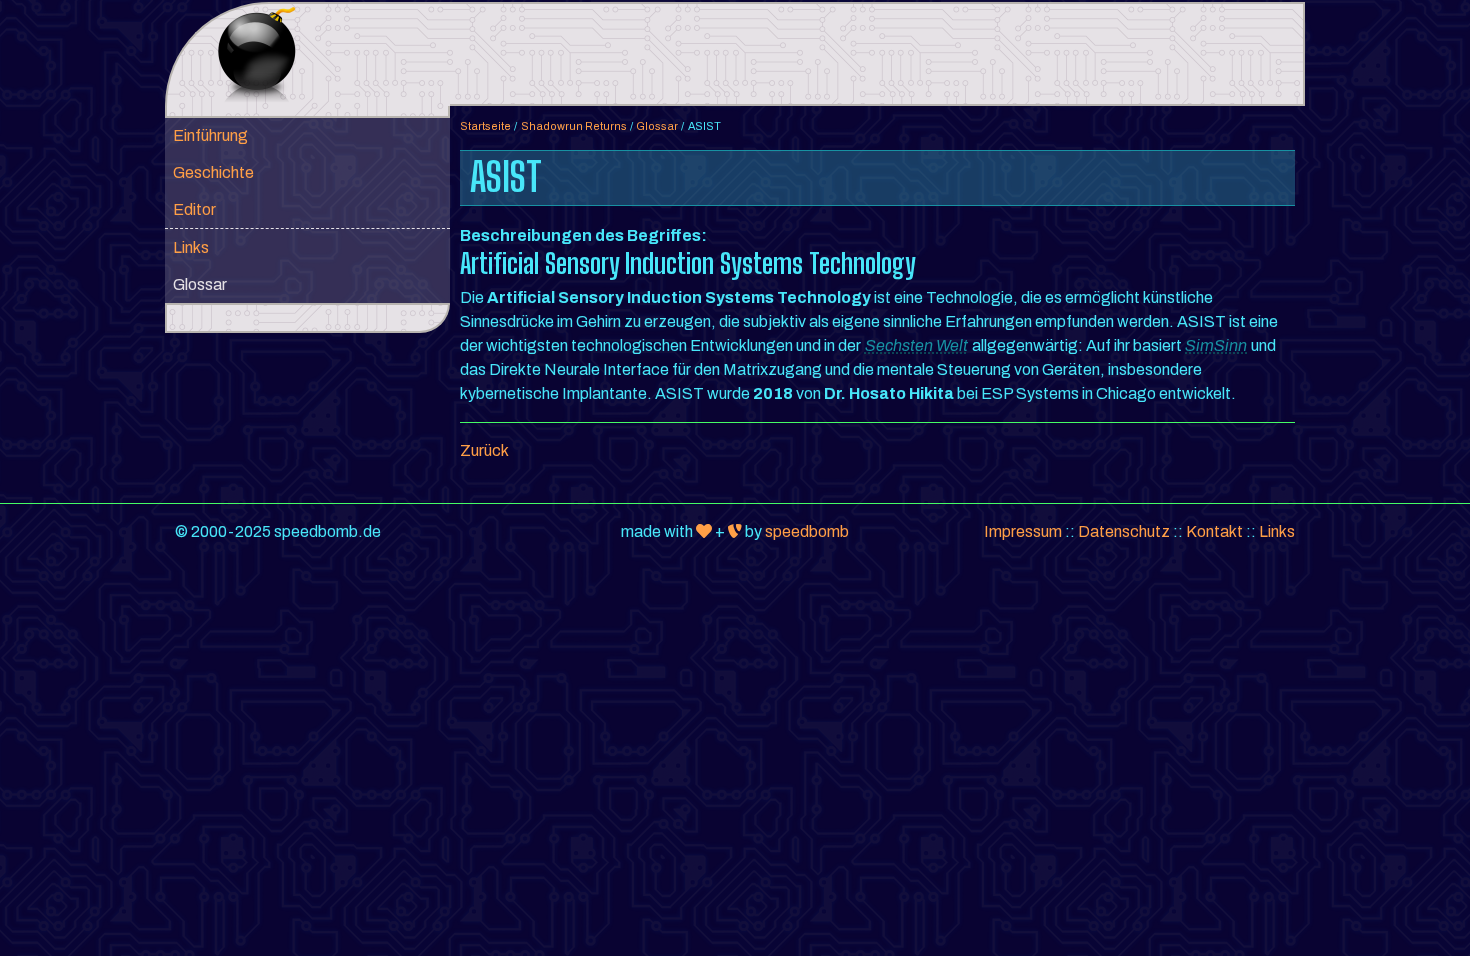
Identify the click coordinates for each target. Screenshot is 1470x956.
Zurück (484, 450)
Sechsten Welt (916, 345)
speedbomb (807, 531)
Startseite (485, 126)
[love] (704, 531)
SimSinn (1216, 345)
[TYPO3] (735, 531)
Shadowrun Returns (574, 126)
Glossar (657, 126)
